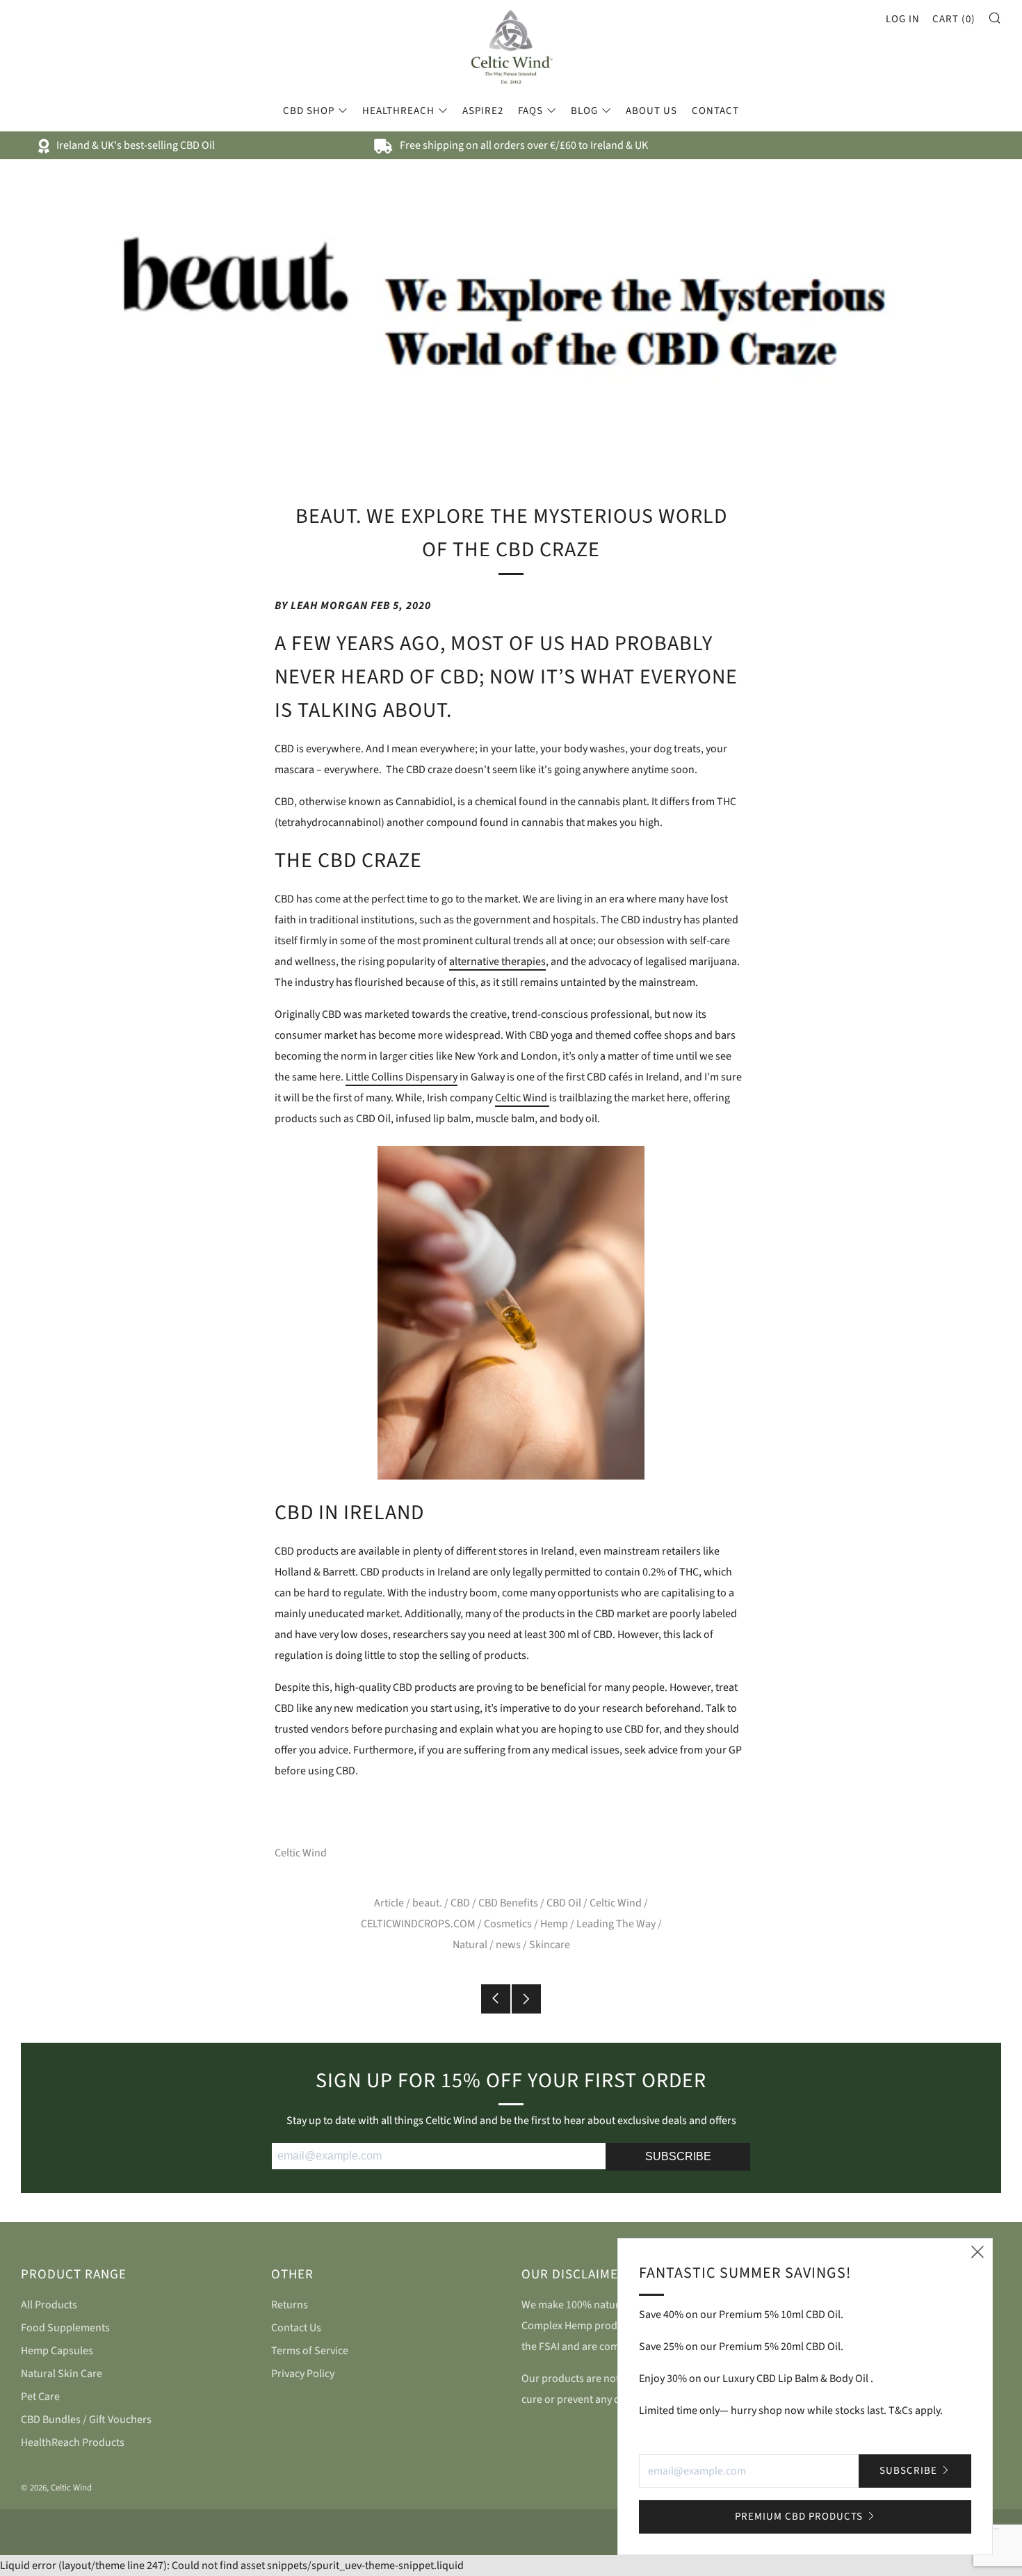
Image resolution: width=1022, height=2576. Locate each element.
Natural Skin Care (62, 2374)
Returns (290, 2305)
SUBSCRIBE (678, 2156)
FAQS (530, 111)
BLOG (584, 111)
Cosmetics (508, 1924)
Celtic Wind (522, 1098)
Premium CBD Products (799, 2517)
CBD (460, 1903)
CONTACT (715, 111)
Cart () (954, 19)
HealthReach (398, 111)
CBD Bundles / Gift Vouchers (86, 2420)
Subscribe (908, 2471)
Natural (470, 1945)
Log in (903, 19)
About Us (651, 111)
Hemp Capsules (57, 2351)
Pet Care (40, 2397)
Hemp (554, 1924)
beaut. (427, 1903)
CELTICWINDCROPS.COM (418, 1924)
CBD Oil (564, 1903)
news (508, 1945)
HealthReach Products (73, 2443)
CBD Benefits (508, 1903)
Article (389, 1903)
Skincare (550, 1945)
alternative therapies (497, 962)
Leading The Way (616, 1924)
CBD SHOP (309, 111)
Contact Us (296, 2328)
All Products (49, 2305)
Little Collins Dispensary (401, 1077)
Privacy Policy (303, 2374)
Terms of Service (310, 2351)
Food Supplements (65, 2328)
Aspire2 (483, 111)
